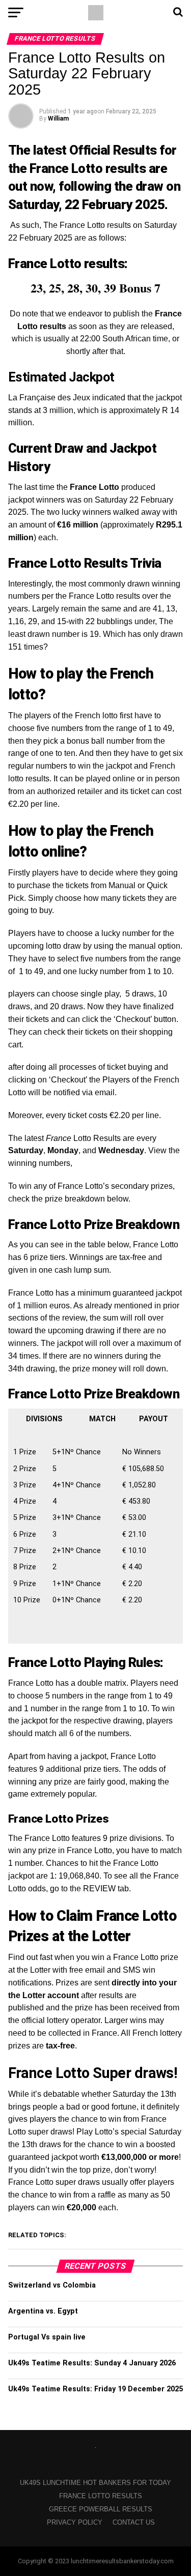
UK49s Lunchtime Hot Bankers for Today (95, 2483)
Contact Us (134, 2522)
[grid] (95, 1524)
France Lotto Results (101, 2496)
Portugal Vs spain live (47, 2337)
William (58, 119)
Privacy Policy (75, 2522)
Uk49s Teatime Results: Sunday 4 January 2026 (92, 2363)
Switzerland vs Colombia (52, 2285)
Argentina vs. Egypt (43, 2311)
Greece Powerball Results (101, 2509)
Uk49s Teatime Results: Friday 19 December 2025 (95, 2389)
